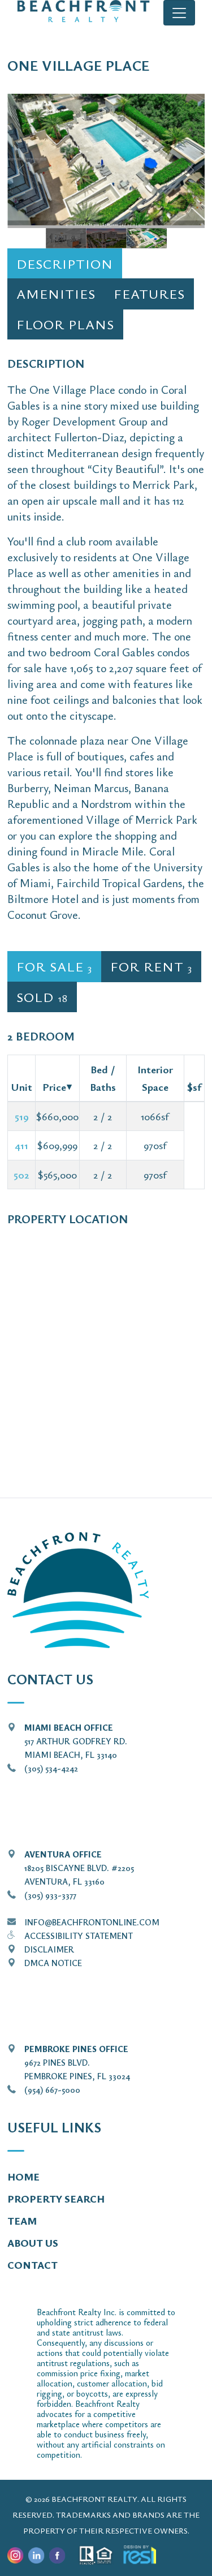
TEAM (22, 2221)
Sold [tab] (42, 997)
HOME (23, 2177)
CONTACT (33, 2265)
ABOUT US (33, 2243)
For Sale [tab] (54, 966)
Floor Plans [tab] (65, 324)
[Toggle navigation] (179, 13)
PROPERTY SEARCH (56, 2199)
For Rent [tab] (151, 966)
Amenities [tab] (56, 294)
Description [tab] (65, 264)
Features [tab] (149, 294)
